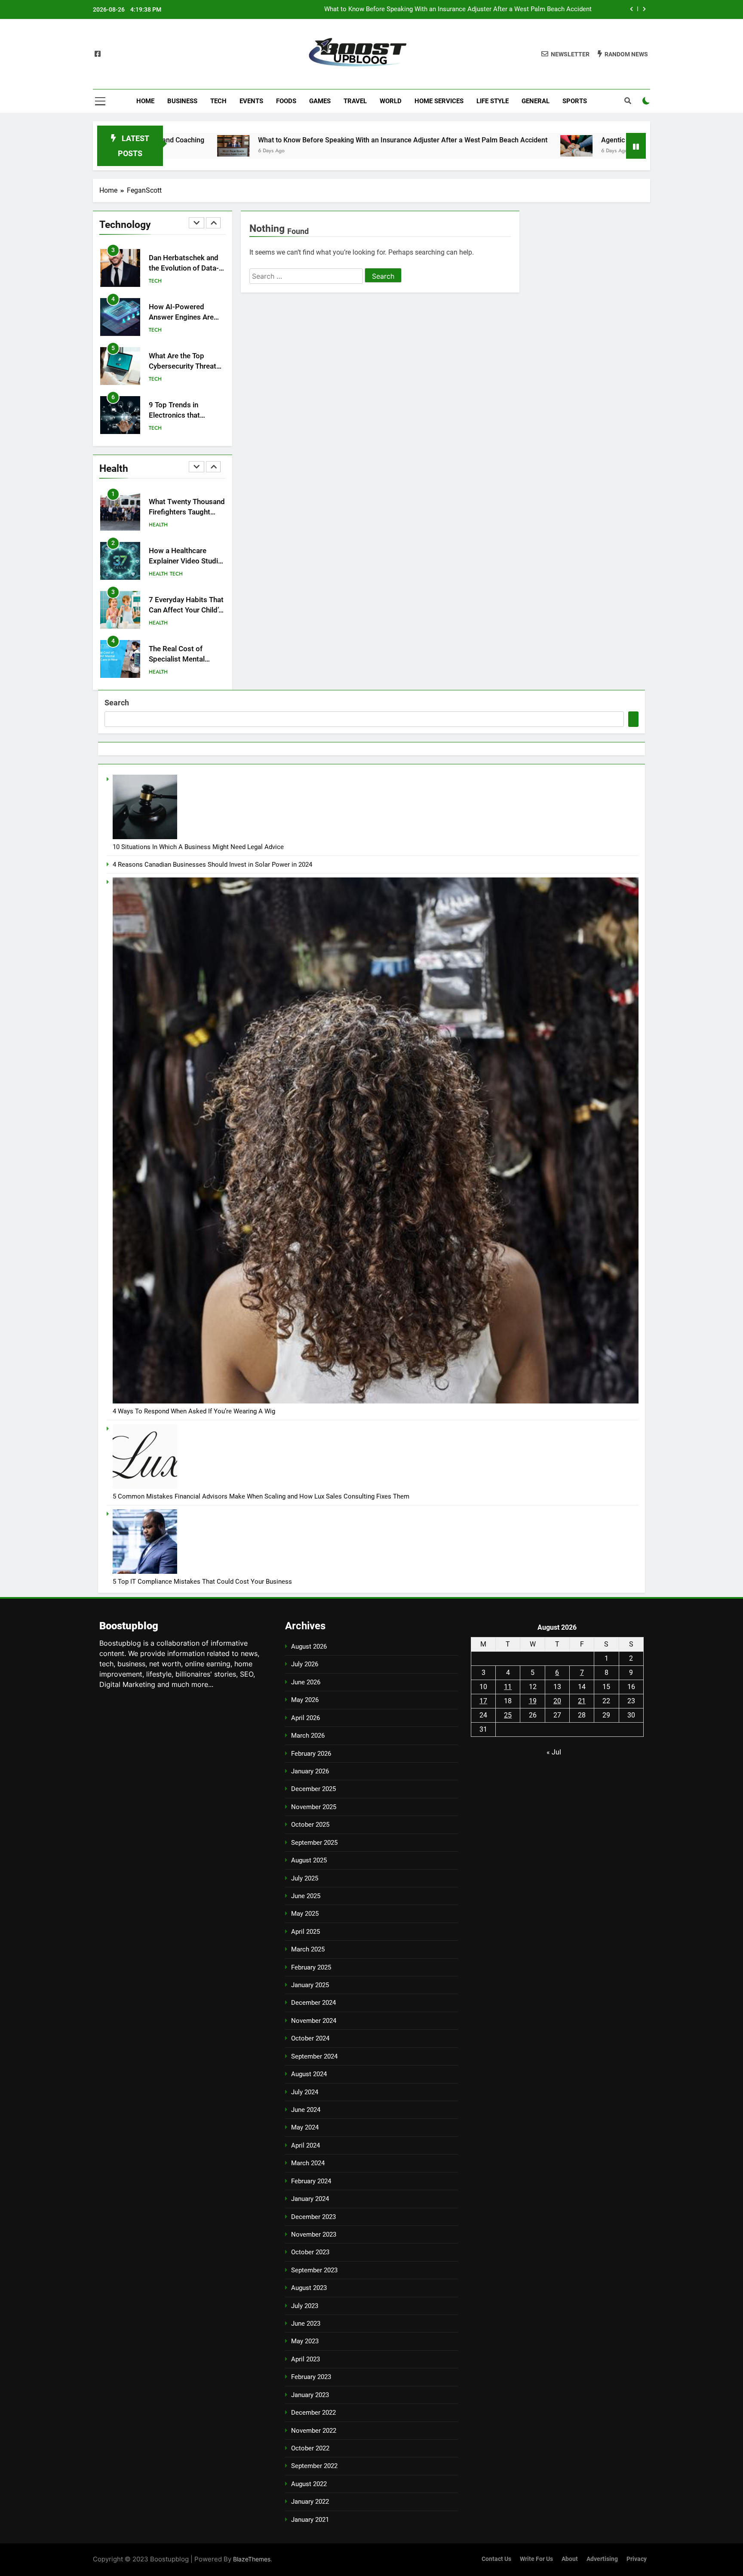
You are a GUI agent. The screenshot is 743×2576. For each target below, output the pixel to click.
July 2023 (305, 2306)
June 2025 (306, 1896)
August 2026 (309, 1647)
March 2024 (308, 2163)
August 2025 (309, 1860)
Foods (286, 101)
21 (582, 1701)
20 (557, 1701)
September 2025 (314, 1843)
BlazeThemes (252, 2559)
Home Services (439, 101)
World (391, 101)
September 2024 (314, 2056)
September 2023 (314, 2270)
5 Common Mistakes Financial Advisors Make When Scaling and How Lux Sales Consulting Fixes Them (261, 1496)
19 (533, 1701)
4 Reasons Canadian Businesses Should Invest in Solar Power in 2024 (212, 865)
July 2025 (305, 1878)
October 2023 (310, 2252)
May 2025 (305, 1914)
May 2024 (305, 2127)
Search (117, 703)
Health (158, 428)
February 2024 (311, 2181)
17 (483, 1701)
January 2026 (310, 1771)
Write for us (536, 2559)
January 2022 (310, 2502)
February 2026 (311, 1754)
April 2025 (305, 1932)
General (536, 101)
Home (145, 101)
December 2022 (313, 2413)
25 (508, 1715)
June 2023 (306, 2324)
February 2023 (311, 2377)
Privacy (637, 2559)
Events (251, 101)
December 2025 (313, 1789)
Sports (575, 101)
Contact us (496, 2559)
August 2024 (309, 2074)
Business (182, 101)
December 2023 (313, 2217)
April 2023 (305, 2359)
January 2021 (310, 2520)
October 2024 (310, 2038)
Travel (355, 101)
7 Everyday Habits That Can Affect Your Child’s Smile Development (186, 611)
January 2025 (310, 1985)
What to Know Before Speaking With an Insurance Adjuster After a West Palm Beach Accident (269, 140)
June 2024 (306, 2110)
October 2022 (310, 2448)
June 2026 (306, 1682)
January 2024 (310, 2199)
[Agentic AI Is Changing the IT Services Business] (443, 146)
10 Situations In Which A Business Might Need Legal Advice (198, 847)
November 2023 (314, 2234)
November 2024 (314, 2021)
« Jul (554, 1752)
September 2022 (314, 2466)
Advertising (602, 2559)
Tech (218, 101)
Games (320, 101)
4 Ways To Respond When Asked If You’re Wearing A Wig (194, 1411)
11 (508, 1687)
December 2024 (313, 2003)
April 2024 (305, 2145)
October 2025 (310, 1825)
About (570, 2559)
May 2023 (305, 2341)
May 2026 (305, 1700)
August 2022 (309, 2484)
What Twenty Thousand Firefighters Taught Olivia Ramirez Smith (187, 512)
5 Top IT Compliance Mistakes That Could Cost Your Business (202, 1582)
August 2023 (309, 2288)
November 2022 (314, 2431)
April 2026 (305, 1718)
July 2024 (305, 2092)
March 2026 (308, 1736)
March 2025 (308, 1949)
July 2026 (305, 1664)
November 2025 (314, 1807)
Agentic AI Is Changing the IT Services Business (523, 9)
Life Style (493, 101)
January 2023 (310, 2395)
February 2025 (311, 1967)
